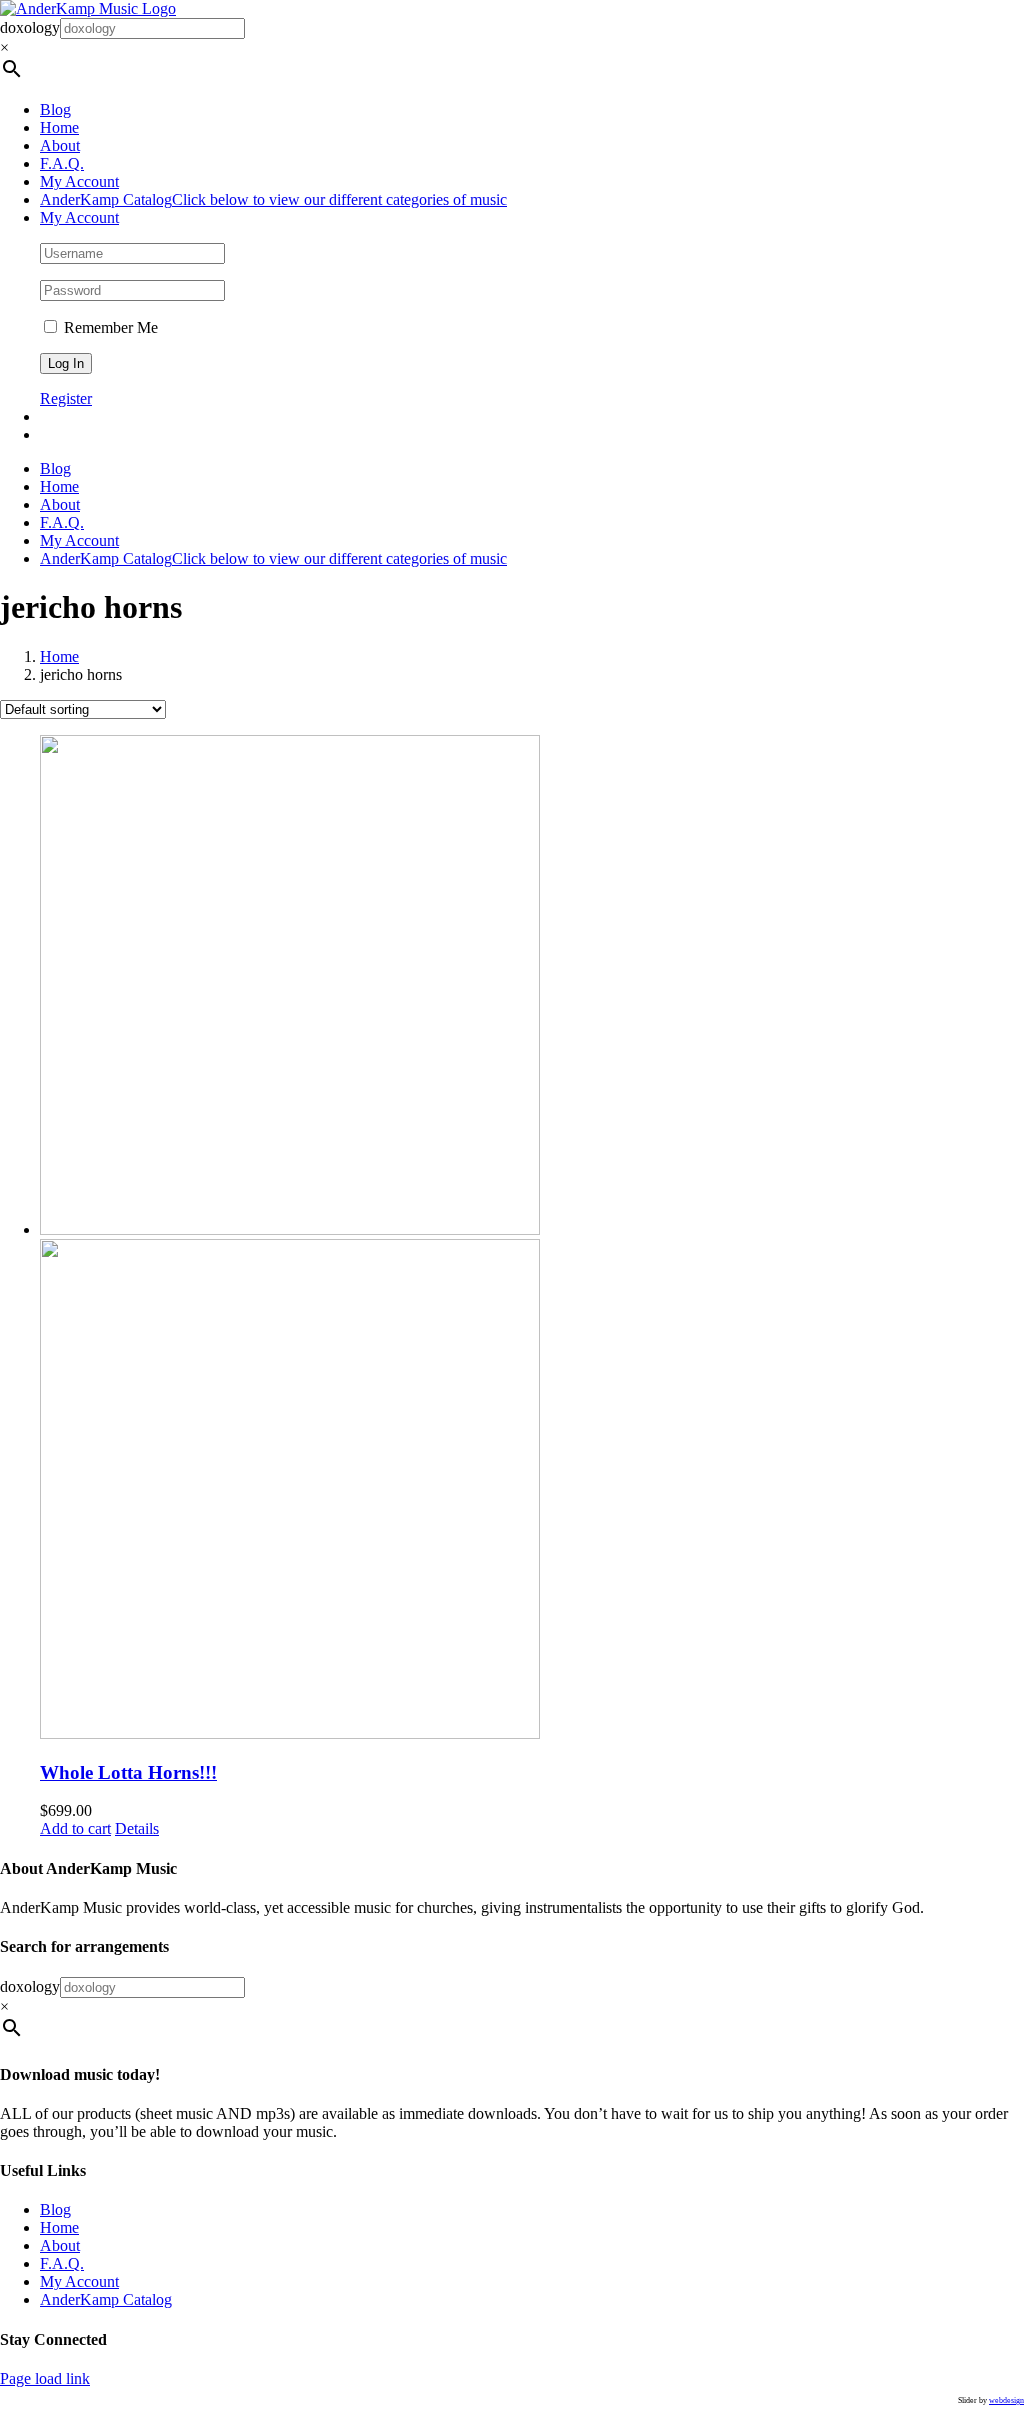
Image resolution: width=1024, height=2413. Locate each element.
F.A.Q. (62, 2263)
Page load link (45, 2378)
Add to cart (75, 1828)
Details (137, 1828)
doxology (30, 27)
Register (66, 398)
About (60, 2245)
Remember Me (109, 327)
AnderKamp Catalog (106, 2299)
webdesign (1006, 2400)
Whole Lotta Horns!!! (128, 1772)
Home (59, 2227)
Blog (55, 2209)
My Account (79, 2281)
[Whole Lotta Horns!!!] (532, 1239)
